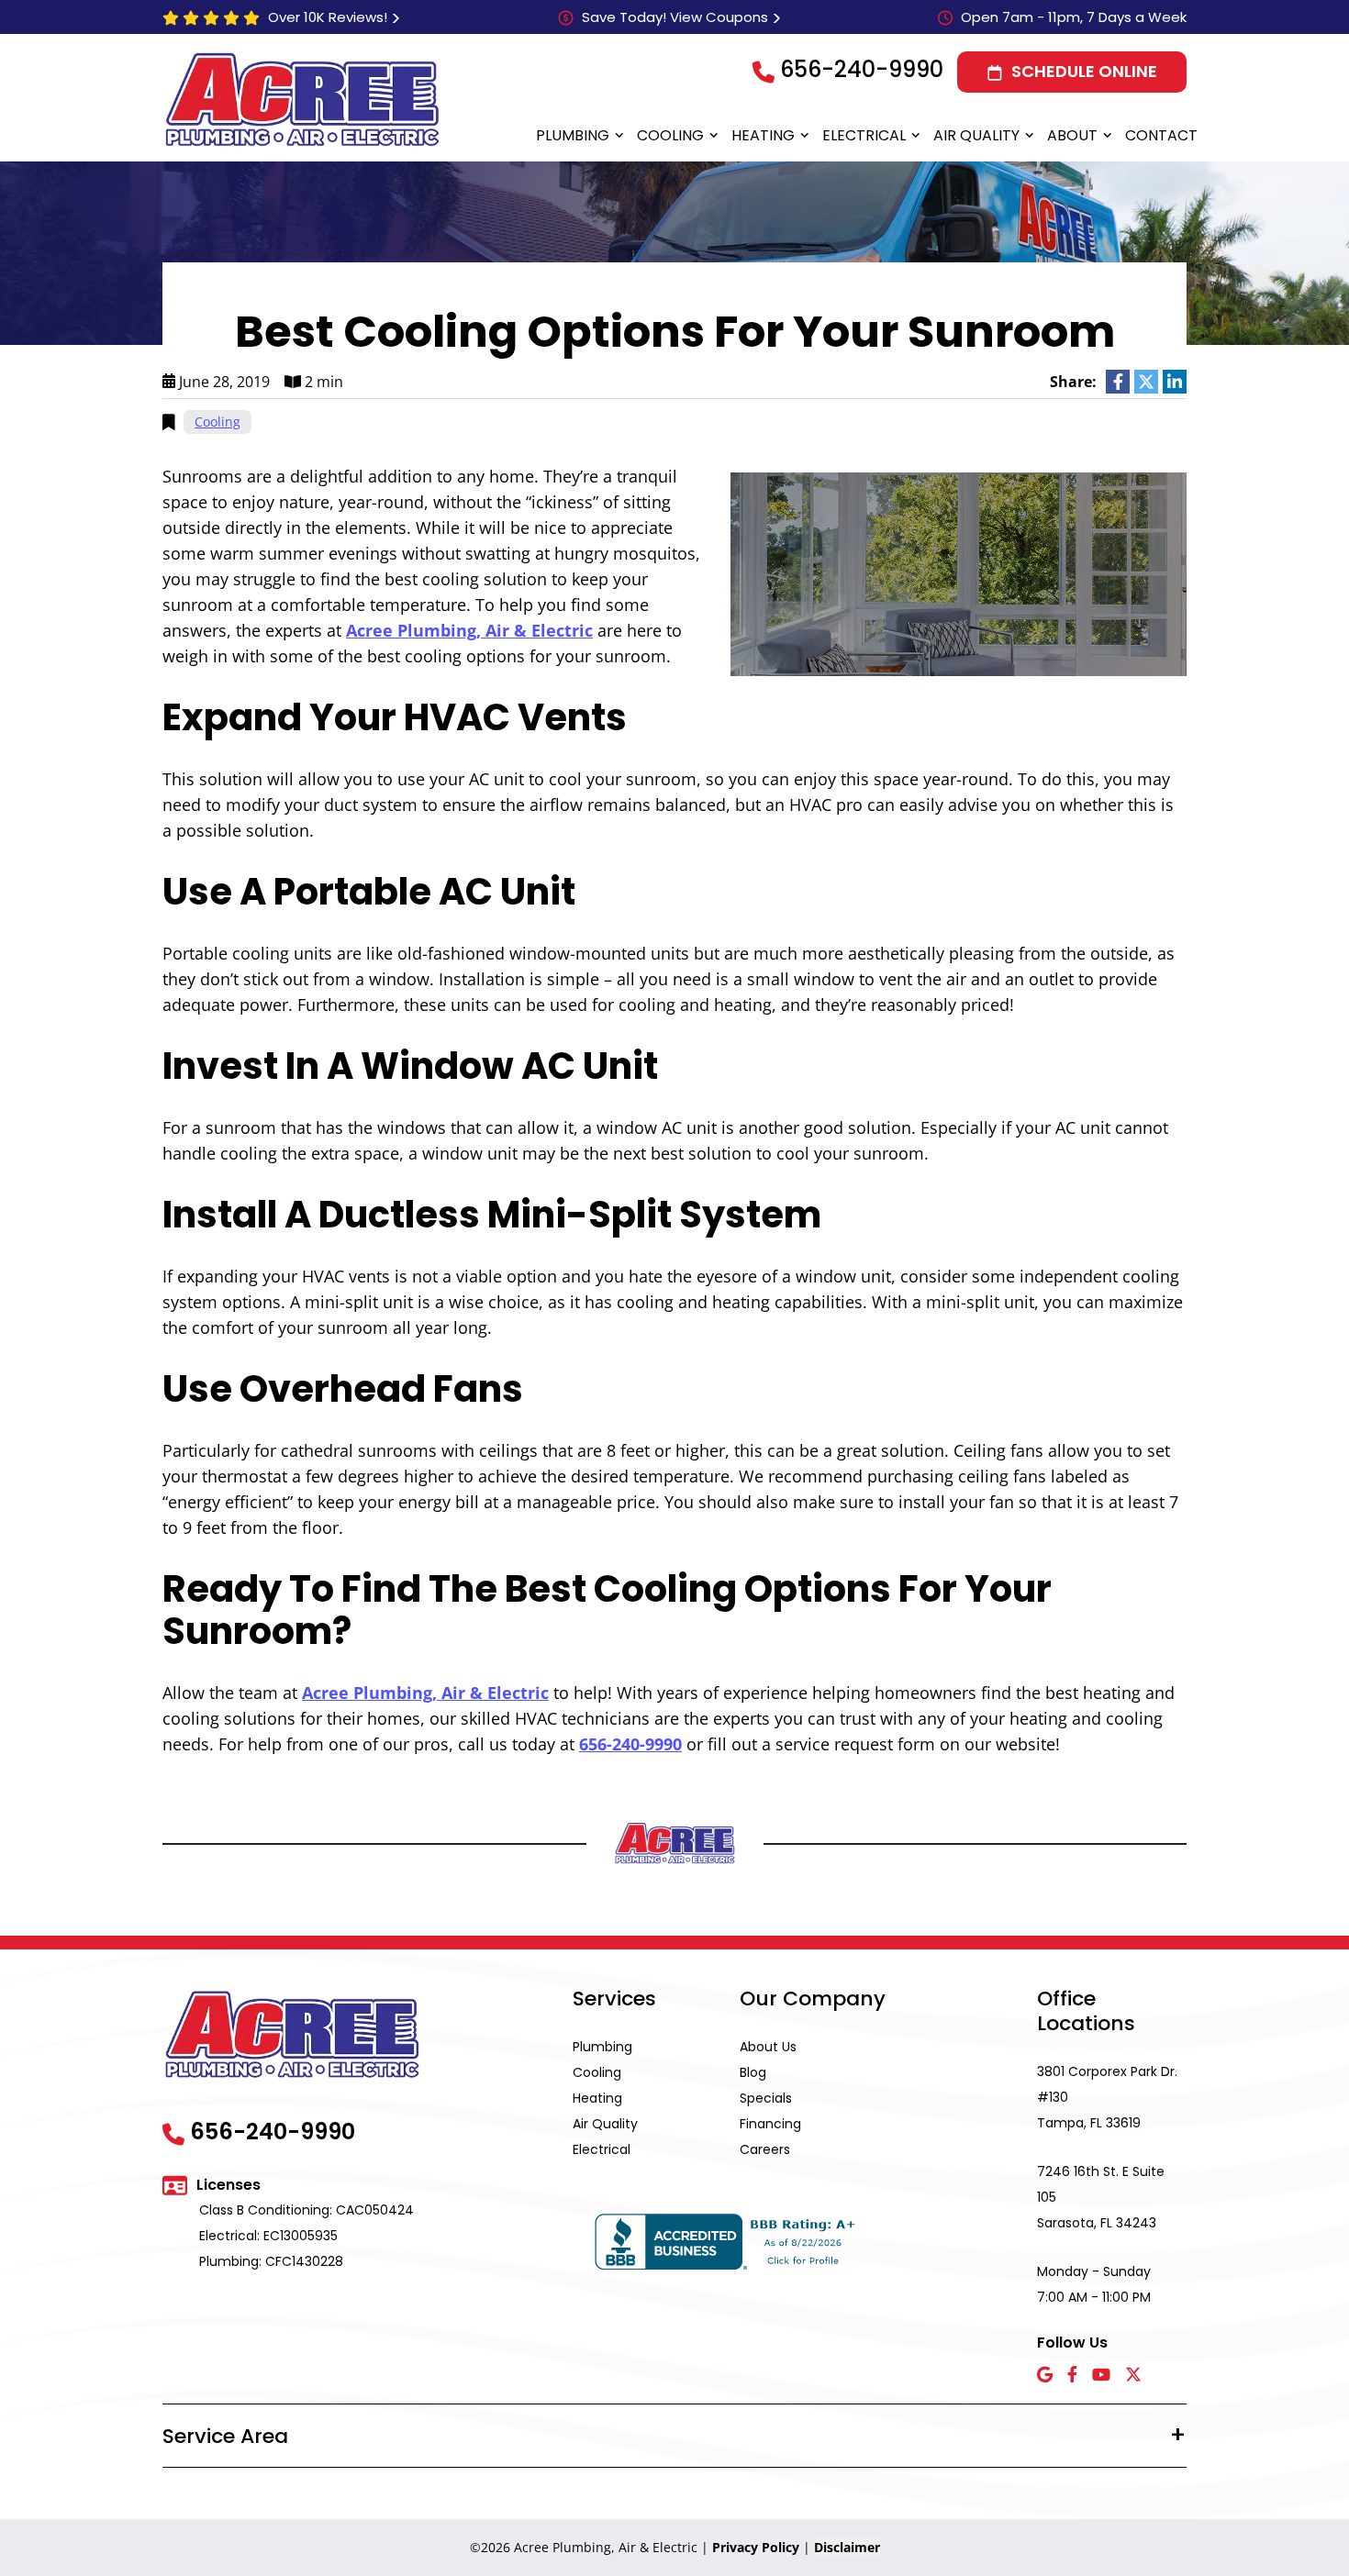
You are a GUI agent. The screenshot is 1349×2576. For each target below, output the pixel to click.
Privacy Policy (756, 2547)
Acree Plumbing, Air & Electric (469, 630)
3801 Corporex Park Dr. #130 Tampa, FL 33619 (1107, 2097)
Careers (765, 2149)
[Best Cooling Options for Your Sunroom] (959, 572)
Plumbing (573, 135)
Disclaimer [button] (847, 2547)
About (1072, 135)
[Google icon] (1045, 2376)
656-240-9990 (862, 69)
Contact (1161, 135)
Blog (753, 2072)
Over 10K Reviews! (328, 17)
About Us (768, 2047)
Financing (770, 2124)
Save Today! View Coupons (675, 17)
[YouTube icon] (1101, 2376)
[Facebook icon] (1072, 2376)
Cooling (670, 135)
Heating (763, 135)
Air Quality (976, 135)
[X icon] (1133, 2376)
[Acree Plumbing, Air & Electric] (302, 99)
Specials (766, 2098)
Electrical (864, 135)
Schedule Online (1084, 71)
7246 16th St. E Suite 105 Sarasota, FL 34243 (1101, 2197)
